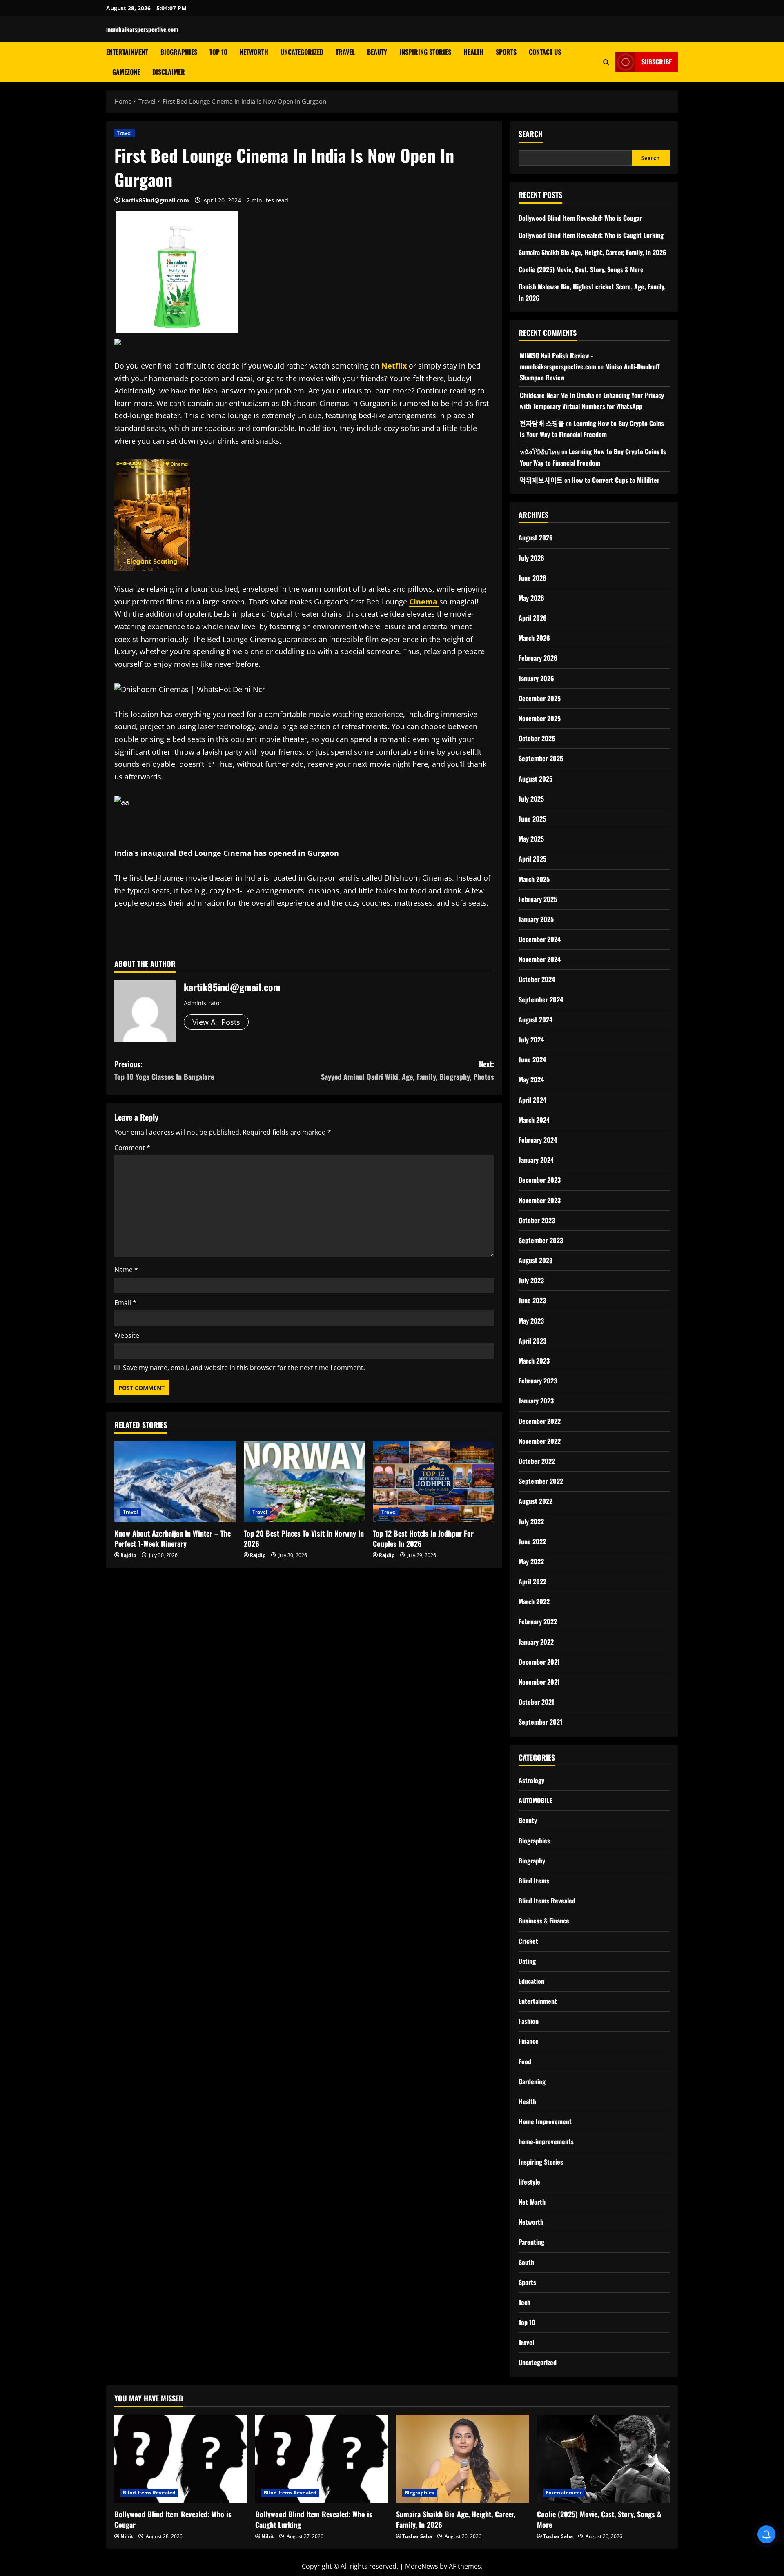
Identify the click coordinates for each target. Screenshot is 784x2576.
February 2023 (538, 1381)
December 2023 (540, 1180)
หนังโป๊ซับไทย (540, 451)
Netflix (395, 366)
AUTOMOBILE (535, 1800)
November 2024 (540, 959)
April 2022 (532, 1581)
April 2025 (532, 859)
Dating (527, 1961)
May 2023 (531, 1321)
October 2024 (537, 979)
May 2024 (531, 1079)
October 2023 (537, 1220)
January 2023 (536, 1401)
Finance (529, 2041)
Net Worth (532, 2202)
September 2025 (541, 758)
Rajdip (128, 1555)
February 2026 (538, 658)
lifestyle (529, 2182)
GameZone (126, 72)
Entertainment (127, 52)
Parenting (531, 2242)
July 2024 (531, 1039)
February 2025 (538, 899)
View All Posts (216, 1022)
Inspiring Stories (425, 52)
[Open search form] (606, 62)
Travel (345, 52)
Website (127, 1335)
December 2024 (540, 939)
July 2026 (531, 558)
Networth (254, 52)
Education (531, 1981)
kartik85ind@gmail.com (155, 200)
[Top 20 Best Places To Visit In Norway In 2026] (304, 1482)
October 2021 (536, 1702)
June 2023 (532, 1300)
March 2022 (534, 1601)
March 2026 (534, 638)
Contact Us (545, 52)
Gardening (532, 2081)
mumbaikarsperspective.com (142, 29)
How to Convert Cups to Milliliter (616, 480)
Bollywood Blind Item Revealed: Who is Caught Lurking (591, 235)
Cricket (528, 1941)
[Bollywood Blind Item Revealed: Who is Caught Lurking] (322, 2459)
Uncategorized (302, 52)
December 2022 (540, 1421)
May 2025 (531, 839)
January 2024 (536, 1160)
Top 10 (218, 52)
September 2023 (541, 1240)
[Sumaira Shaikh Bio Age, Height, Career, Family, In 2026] (462, 2459)
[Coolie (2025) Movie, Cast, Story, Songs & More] (603, 2459)
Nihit (127, 2536)
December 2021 (539, 1662)
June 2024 (532, 1059)
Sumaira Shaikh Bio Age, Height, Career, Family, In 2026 (592, 252)
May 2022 (531, 1561)
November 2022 (540, 1441)
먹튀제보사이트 (541, 480)
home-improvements (546, 2141)
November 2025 (540, 718)
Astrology (531, 1780)
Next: (408, 1070)
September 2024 (541, 999)
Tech (525, 2302)
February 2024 (538, 1140)
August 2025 (536, 779)
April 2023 (532, 1341)
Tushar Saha (417, 2536)
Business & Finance (544, 1921)
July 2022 (531, 1521)
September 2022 (541, 1481)
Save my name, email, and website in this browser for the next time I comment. (244, 1368)
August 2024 (536, 1019)
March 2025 (534, 879)
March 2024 (534, 1120)
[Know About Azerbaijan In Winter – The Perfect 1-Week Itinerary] (175, 1482)
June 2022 (532, 1541)
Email (125, 1303)
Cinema (424, 602)
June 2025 (532, 819)
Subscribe (657, 62)
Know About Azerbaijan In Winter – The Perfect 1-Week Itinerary (173, 1538)
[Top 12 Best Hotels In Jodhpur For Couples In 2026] (433, 1482)
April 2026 (533, 618)
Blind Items (534, 1881)
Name (126, 1270)
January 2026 (536, 678)
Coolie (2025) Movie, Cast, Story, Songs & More (581, 269)
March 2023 (534, 1361)
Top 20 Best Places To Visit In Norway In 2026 (304, 1538)
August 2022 (536, 1501)
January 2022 (536, 1642)
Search (531, 134)
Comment (132, 1148)
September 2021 (540, 1722)
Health (473, 52)
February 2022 (538, 1621)
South (526, 2262)
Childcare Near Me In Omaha (557, 395)
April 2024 (532, 1100)
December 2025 (540, 698)
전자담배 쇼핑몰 (542, 423)
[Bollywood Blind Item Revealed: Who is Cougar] (181, 2459)
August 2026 (536, 537)
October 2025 (537, 738)
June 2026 (532, 578)
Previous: (164, 1070)
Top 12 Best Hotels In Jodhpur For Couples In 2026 (423, 1538)
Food (525, 2061)
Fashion (529, 2021)
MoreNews (422, 2566)
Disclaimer (169, 72)
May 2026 (531, 598)
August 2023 (536, 1260)
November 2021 (539, 1682)
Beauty (377, 52)
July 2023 (531, 1280)
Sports (506, 52)
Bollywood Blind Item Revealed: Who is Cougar (580, 218)
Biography (532, 1861)
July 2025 (531, 799)
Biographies (179, 52)
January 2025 (536, 919)
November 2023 (540, 1200)
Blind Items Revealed (547, 1901)
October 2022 (537, 1461)
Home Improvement (545, 2121)
